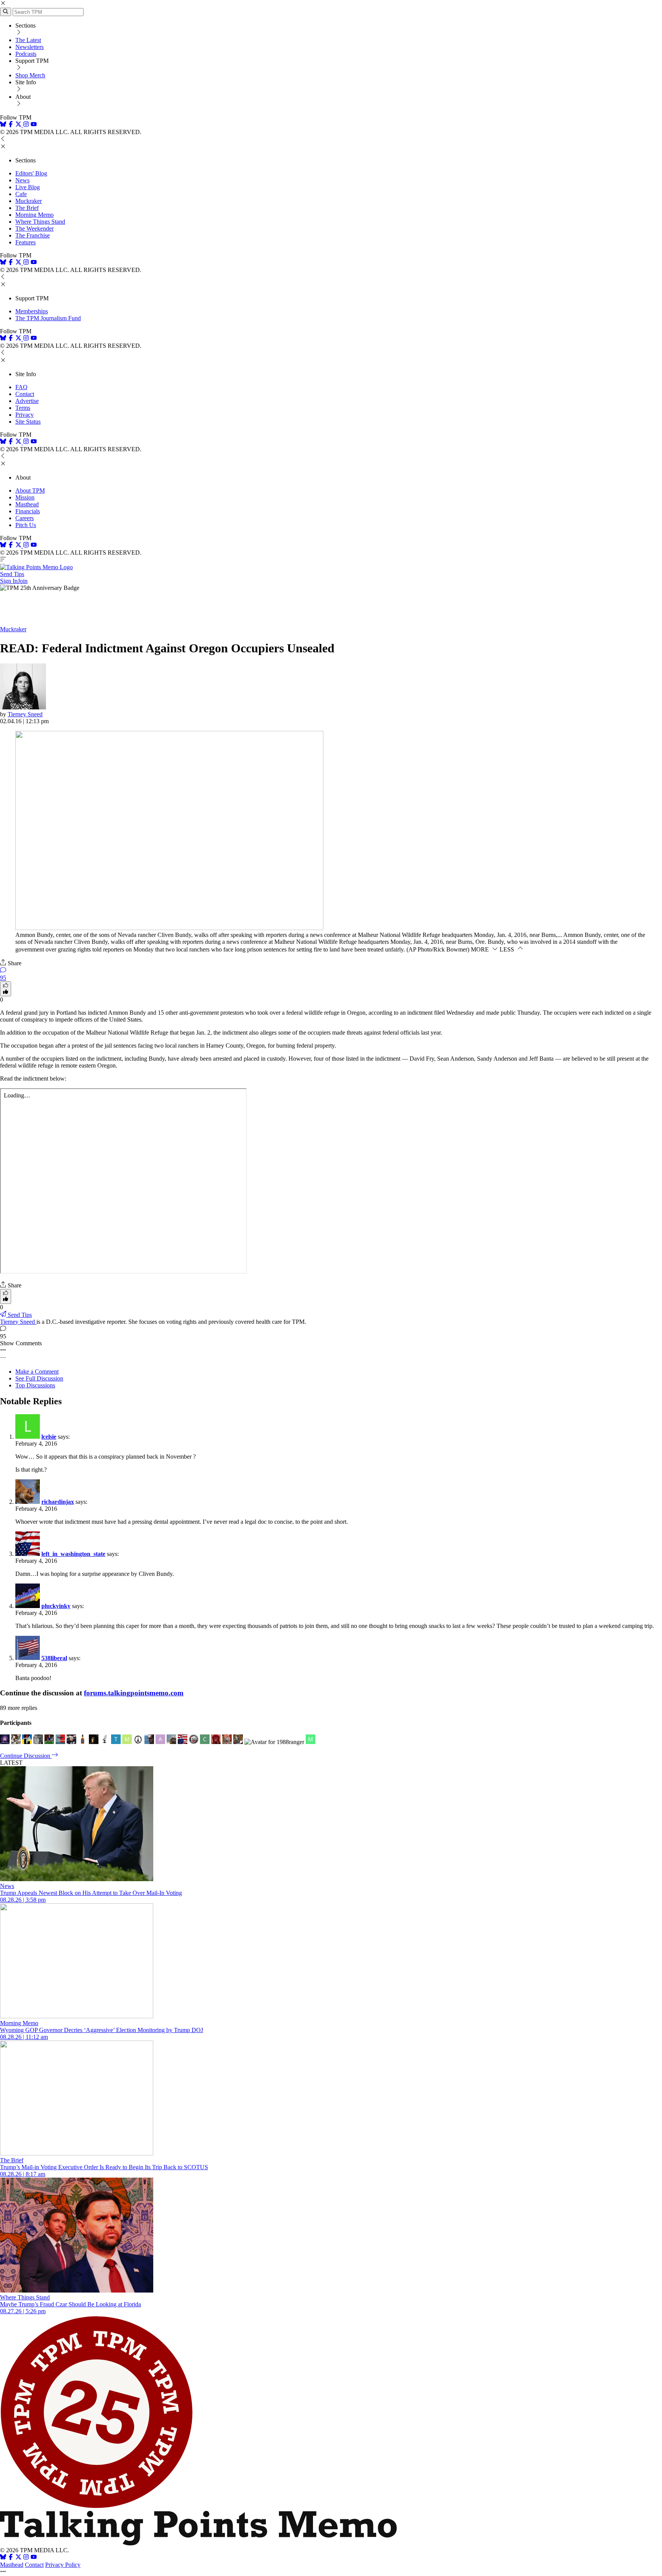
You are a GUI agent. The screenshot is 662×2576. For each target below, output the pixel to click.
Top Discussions (35, 1385)
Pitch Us (26, 525)
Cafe (21, 194)
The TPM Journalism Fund (48, 318)
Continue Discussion (26, 1756)
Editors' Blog (31, 173)
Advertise (27, 401)
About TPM (30, 490)
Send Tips (12, 574)
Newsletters (29, 47)
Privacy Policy (63, 2565)
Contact (25, 394)
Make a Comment (37, 1372)
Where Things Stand (40, 222)
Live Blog (28, 187)
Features (25, 242)
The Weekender (34, 228)
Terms (23, 408)
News (22, 180)
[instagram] (26, 125)
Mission (25, 497)
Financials (28, 511)
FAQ (21, 387)
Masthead (27, 504)
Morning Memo (34, 215)
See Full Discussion (39, 1378)
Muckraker (29, 201)
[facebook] (11, 125)
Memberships (32, 311)
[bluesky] (3, 125)
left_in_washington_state (73, 1554)
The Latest (28, 40)
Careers (25, 518)
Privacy (25, 415)
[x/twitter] (19, 125)
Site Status (28, 422)
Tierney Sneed (25, 714)
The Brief (27, 208)
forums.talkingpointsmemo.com (134, 1693)
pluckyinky (56, 1606)
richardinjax (58, 1502)
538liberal (54, 1658)
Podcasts (26, 54)
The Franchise (33, 235)
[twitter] (18, 2558)
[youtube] (34, 125)
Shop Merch (30, 75)
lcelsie (49, 1437)
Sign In (9, 581)
